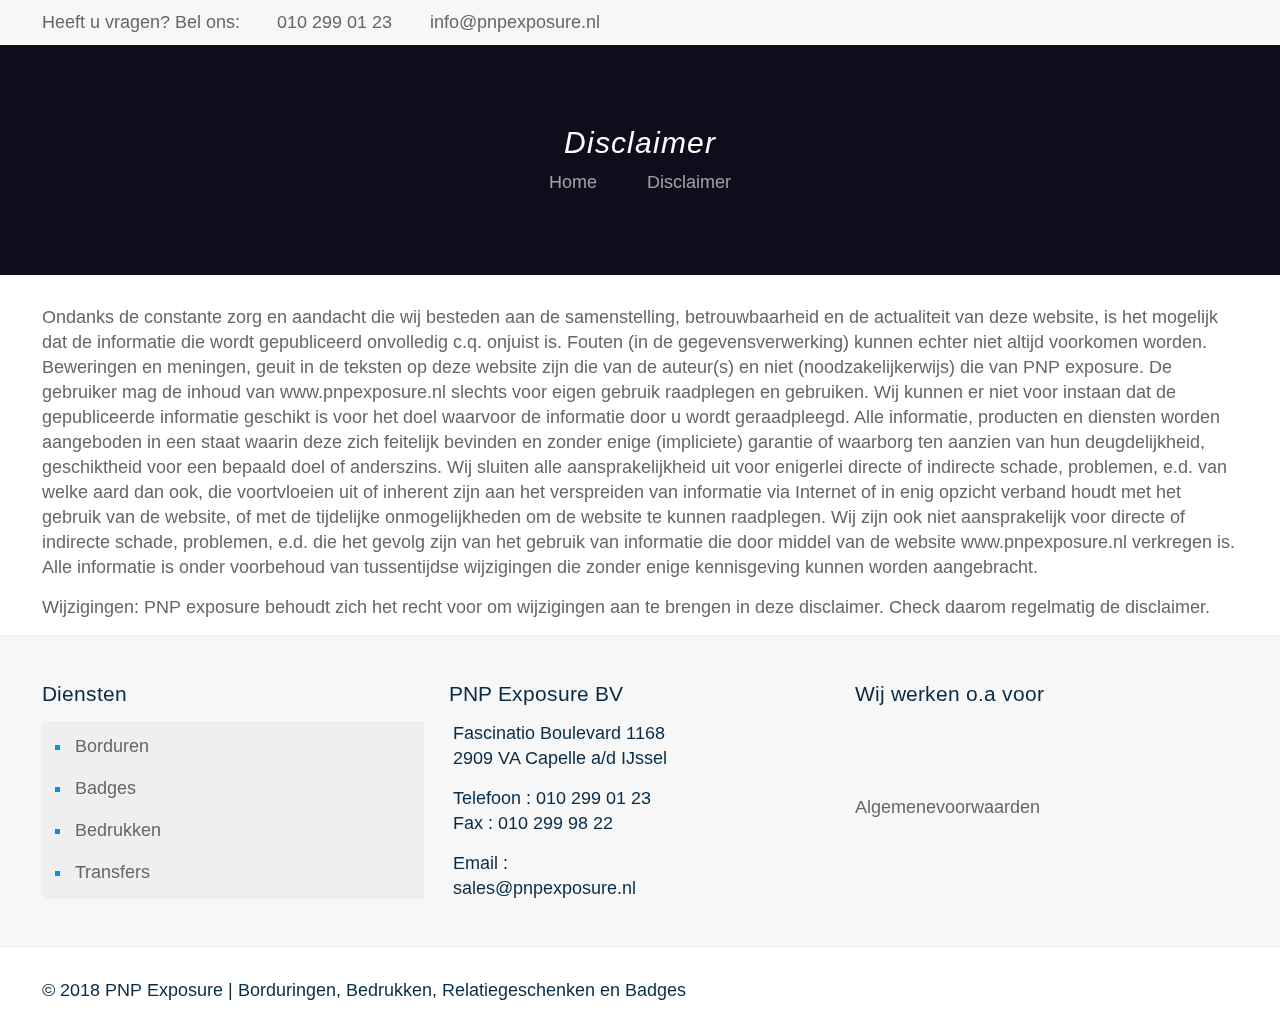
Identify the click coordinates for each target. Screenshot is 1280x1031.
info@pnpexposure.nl (515, 22)
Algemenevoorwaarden (947, 807)
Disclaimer (689, 182)
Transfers (112, 872)
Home (573, 182)
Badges (105, 788)
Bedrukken (118, 830)
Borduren (112, 746)
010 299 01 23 (334, 22)
